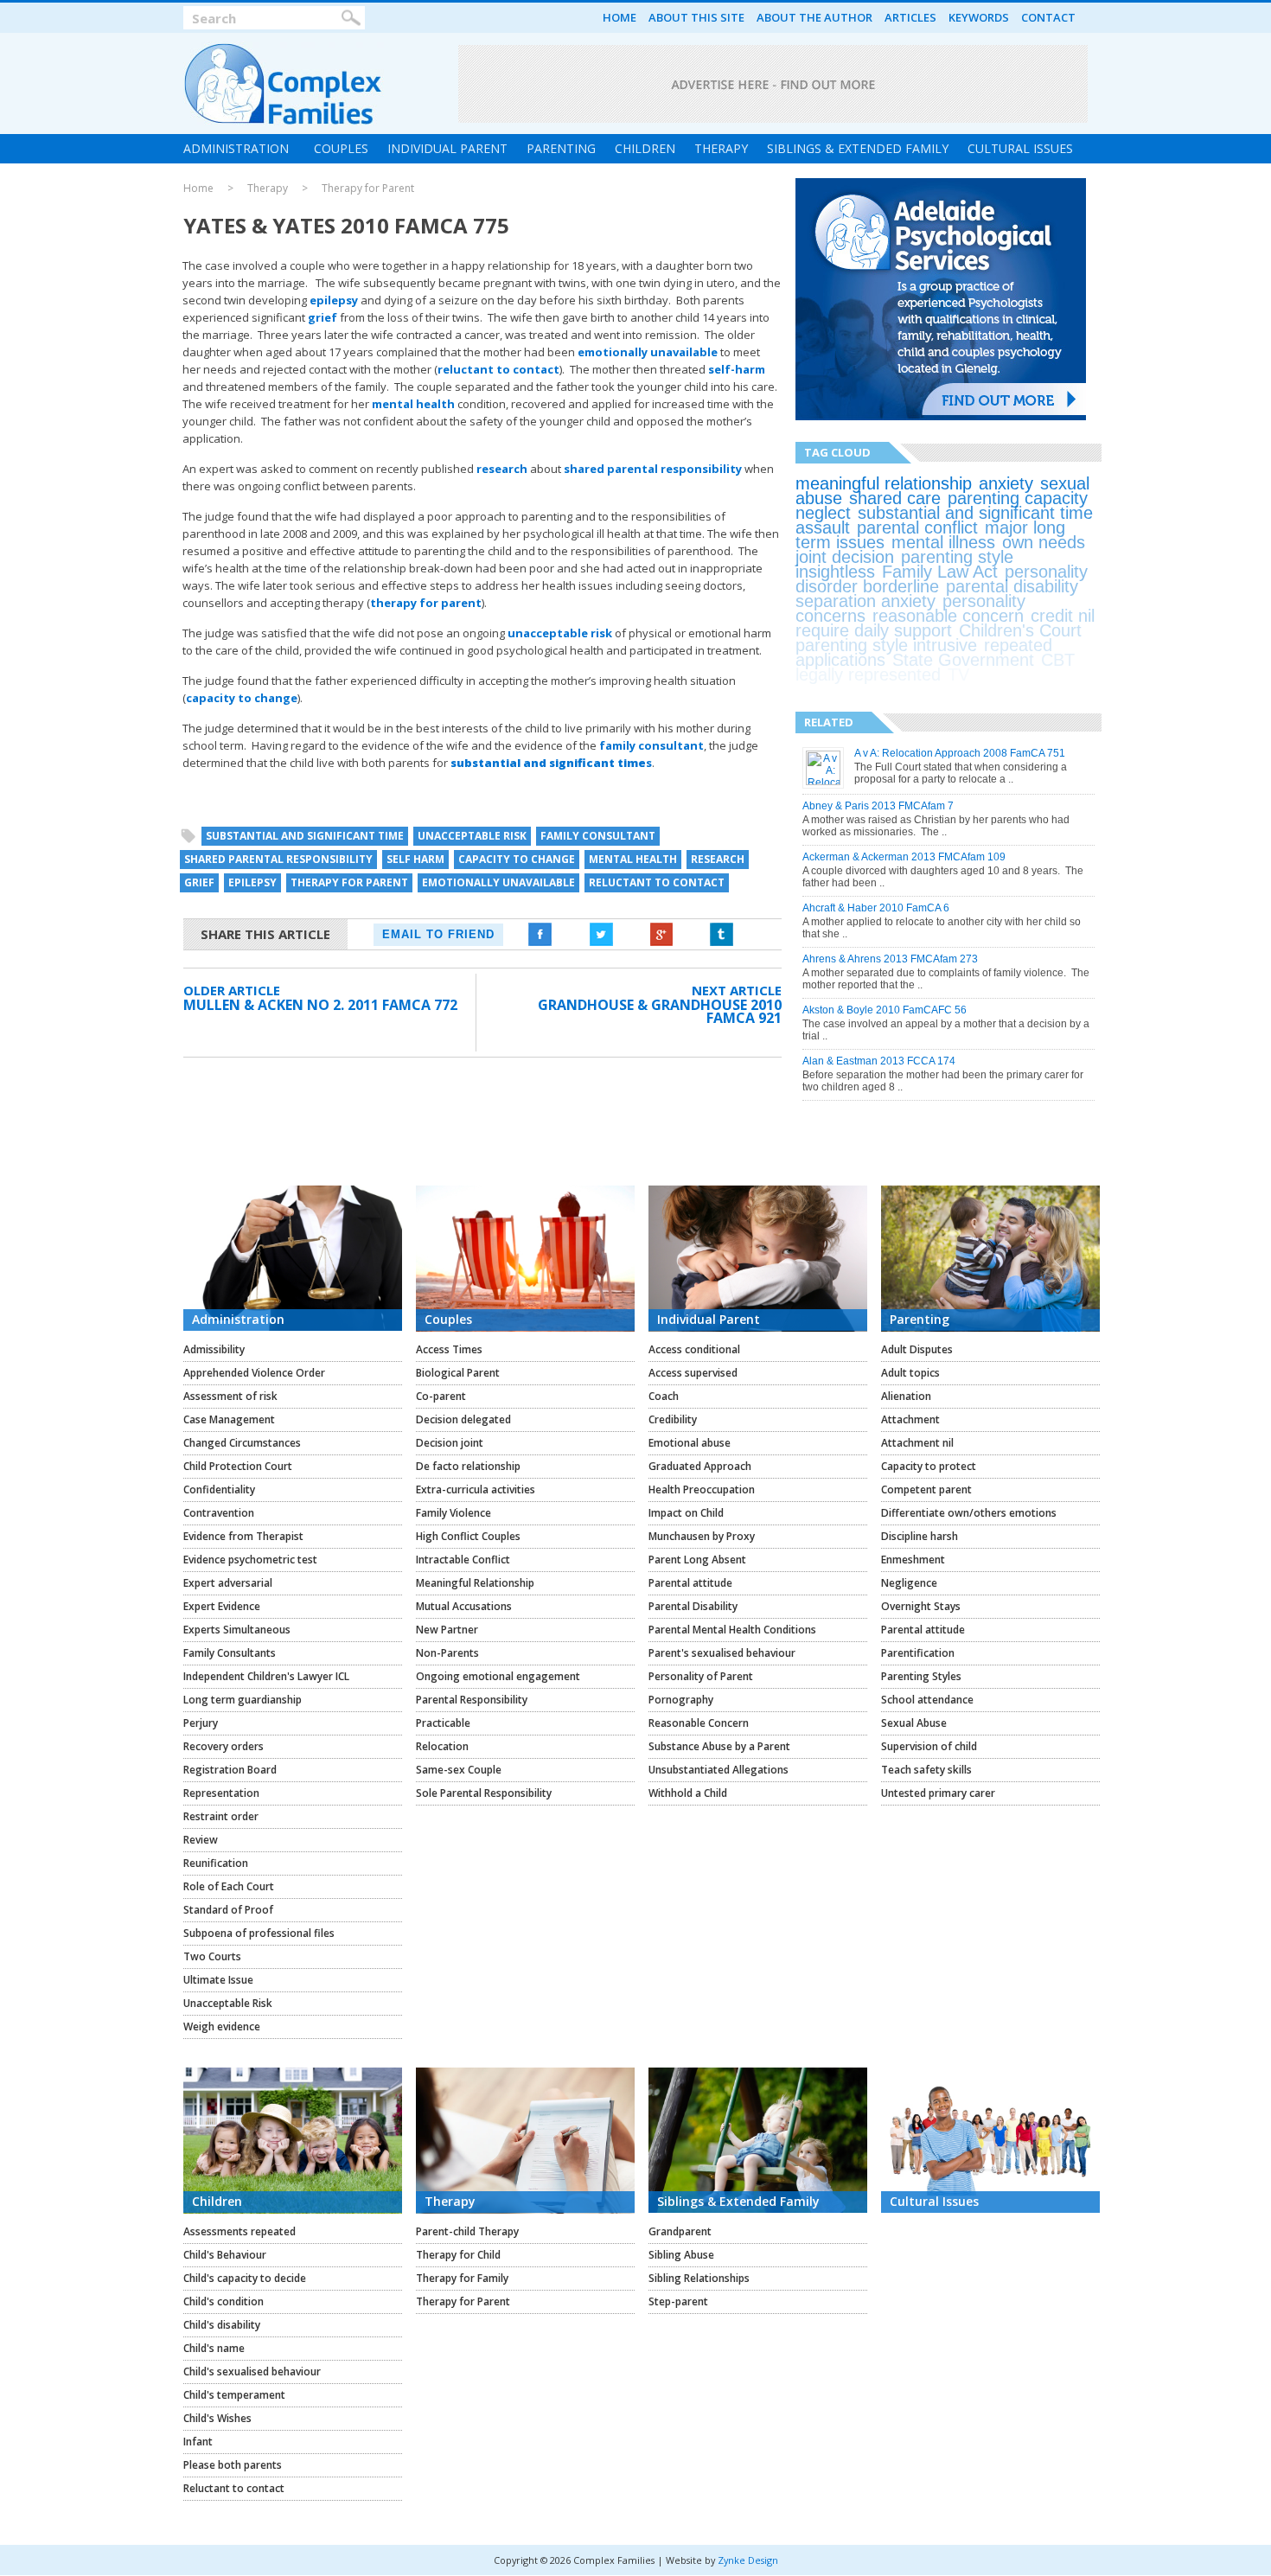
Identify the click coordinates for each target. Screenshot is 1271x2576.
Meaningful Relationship (475, 1583)
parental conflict (917, 527)
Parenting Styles (921, 1676)
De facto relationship (468, 1466)
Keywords (979, 17)
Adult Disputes (917, 1349)
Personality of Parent (701, 1676)
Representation (221, 1793)
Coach (664, 1396)
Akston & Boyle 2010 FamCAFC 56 (885, 1010)
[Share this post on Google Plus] (661, 935)
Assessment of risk (230, 1396)
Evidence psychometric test (250, 1560)
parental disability (1012, 586)
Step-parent (678, 2301)
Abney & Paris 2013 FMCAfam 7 (878, 806)
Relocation (442, 1746)
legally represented (868, 674)
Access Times (449, 1349)
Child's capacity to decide (245, 2278)
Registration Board (230, 1770)
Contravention (219, 1513)
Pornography (681, 1700)
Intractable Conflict (463, 1560)
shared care (895, 498)
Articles (910, 17)
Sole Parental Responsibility (484, 1793)
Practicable (443, 1723)
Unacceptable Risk (228, 2003)
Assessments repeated (240, 2231)
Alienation (906, 1396)
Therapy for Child (458, 2255)
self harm (415, 859)
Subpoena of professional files (259, 1933)
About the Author (814, 17)
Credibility (673, 1419)
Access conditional (694, 1349)
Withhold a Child (688, 1793)
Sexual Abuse (914, 1723)
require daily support (874, 630)
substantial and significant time (305, 836)
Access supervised (693, 1373)
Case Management (229, 1419)
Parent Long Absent (697, 1560)
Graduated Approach (700, 1466)
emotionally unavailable (648, 352)
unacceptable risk (560, 633)
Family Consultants (230, 1653)
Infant (198, 2442)
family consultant (651, 745)
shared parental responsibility (653, 469)
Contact (1048, 17)
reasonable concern (948, 616)
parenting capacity (1018, 498)
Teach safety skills (926, 1770)
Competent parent (926, 1489)
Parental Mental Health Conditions (732, 1630)
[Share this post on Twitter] (601, 935)
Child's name (214, 2348)
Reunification (216, 1863)
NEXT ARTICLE (737, 990)
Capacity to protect (929, 1466)
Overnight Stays (921, 1606)
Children (645, 148)
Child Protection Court (238, 1466)
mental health (413, 404)
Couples (341, 148)
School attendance (927, 1700)
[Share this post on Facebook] (540, 935)
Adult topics (910, 1373)
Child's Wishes (217, 2418)
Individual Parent (447, 148)
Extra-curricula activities (476, 1489)
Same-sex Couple (459, 1770)
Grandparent (680, 2231)
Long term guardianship (243, 1700)
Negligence (909, 1583)
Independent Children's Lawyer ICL (266, 1676)
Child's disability (222, 2325)
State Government (963, 660)
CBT (1058, 660)
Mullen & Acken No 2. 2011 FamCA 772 (320, 1005)
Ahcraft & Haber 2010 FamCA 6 (876, 908)
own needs (1044, 542)
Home (620, 17)
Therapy (721, 148)
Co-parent (441, 1396)
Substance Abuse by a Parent (719, 1746)
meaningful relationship (884, 483)
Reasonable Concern (699, 1723)
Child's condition (224, 2301)
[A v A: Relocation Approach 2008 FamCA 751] (824, 782)
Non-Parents (447, 1653)
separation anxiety (865, 601)
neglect (823, 513)
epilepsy (334, 300)
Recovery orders (224, 1746)
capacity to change (242, 698)
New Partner (447, 1630)
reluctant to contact (498, 369)
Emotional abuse (690, 1443)
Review (201, 1840)
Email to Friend (438, 934)
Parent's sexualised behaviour (722, 1653)
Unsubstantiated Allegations (719, 1770)
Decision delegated (463, 1419)
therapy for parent (426, 603)
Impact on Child (686, 1513)
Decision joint (450, 1443)
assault (823, 527)
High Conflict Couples (468, 1536)
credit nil (1063, 616)
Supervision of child (929, 1746)
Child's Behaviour (225, 2255)
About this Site (696, 17)
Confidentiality (219, 1489)
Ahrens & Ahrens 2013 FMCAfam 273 (890, 959)
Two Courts (212, 1956)
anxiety (1006, 483)
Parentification (918, 1653)
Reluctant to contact (234, 2488)
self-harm (737, 369)
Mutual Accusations (464, 1606)
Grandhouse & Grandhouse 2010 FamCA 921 (660, 1011)
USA (993, 674)
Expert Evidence (222, 1606)
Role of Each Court (229, 1886)
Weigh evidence (222, 2026)
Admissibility (214, 1349)
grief (323, 317)
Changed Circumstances (242, 1443)
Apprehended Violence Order (254, 1373)
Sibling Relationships (699, 2278)
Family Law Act (940, 572)
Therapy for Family (462, 2278)
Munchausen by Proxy (702, 1536)
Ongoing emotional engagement (498, 1676)
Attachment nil (917, 1443)
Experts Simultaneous (237, 1630)
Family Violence (453, 1513)
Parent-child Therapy (467, 2231)
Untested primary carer (938, 1793)
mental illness (943, 542)
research (502, 469)
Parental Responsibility (472, 1700)
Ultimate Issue (218, 1980)
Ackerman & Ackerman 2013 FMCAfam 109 (904, 857)
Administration (236, 148)
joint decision (845, 557)
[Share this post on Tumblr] (722, 935)
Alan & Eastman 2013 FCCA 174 (879, 1061)
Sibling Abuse (681, 2255)
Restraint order (221, 1816)
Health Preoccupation (702, 1489)
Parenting (561, 148)
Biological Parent (458, 1373)
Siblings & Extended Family (858, 148)
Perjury (201, 1723)
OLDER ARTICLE (232, 990)
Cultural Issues (1020, 148)
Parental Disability (693, 1606)
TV (958, 674)
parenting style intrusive (886, 645)
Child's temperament (234, 2395)
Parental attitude (690, 1583)
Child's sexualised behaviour (252, 2371)
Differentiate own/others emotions (969, 1513)
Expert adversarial (228, 1583)
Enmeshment (913, 1560)
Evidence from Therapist (243, 1536)
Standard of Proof (228, 1910)
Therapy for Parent (368, 189)
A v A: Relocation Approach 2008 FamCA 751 (960, 753)
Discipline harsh (920, 1536)
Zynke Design (748, 2560)
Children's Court (1020, 630)
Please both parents (233, 2465)
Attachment (910, 1419)
